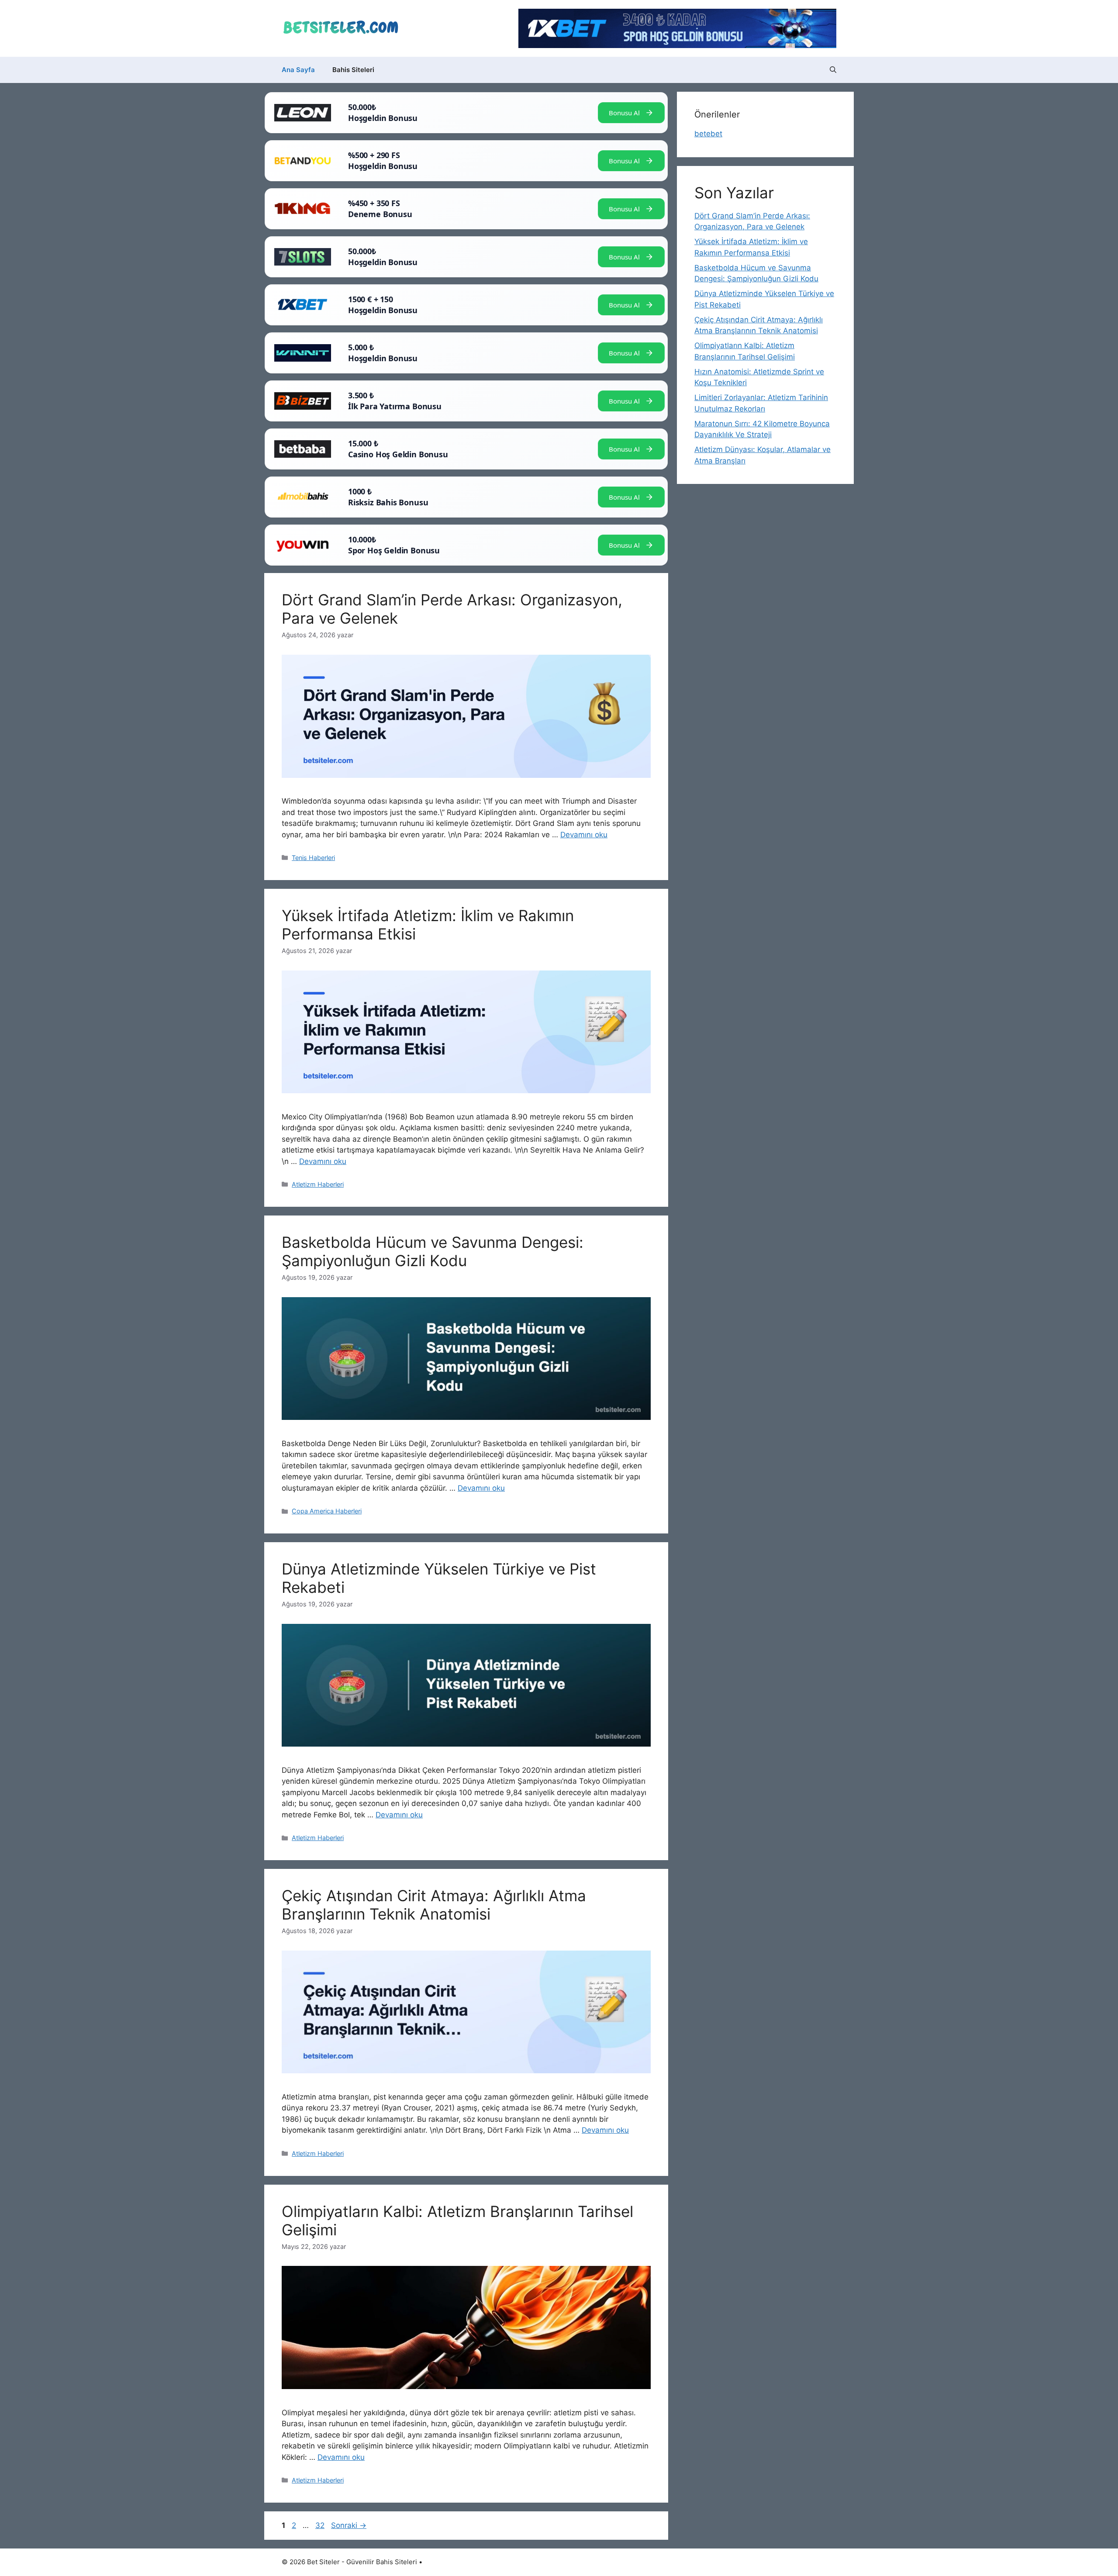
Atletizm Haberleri (318, 1184)
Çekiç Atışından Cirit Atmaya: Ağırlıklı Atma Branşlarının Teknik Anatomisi (434, 1905)
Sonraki (349, 2525)
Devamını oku (584, 835)
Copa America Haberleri (327, 1511)
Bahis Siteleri (353, 70)
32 (321, 2525)
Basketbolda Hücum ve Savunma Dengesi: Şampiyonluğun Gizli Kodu (433, 1251)
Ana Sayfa (298, 70)
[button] (833, 70)
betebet (708, 134)
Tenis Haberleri (313, 858)
